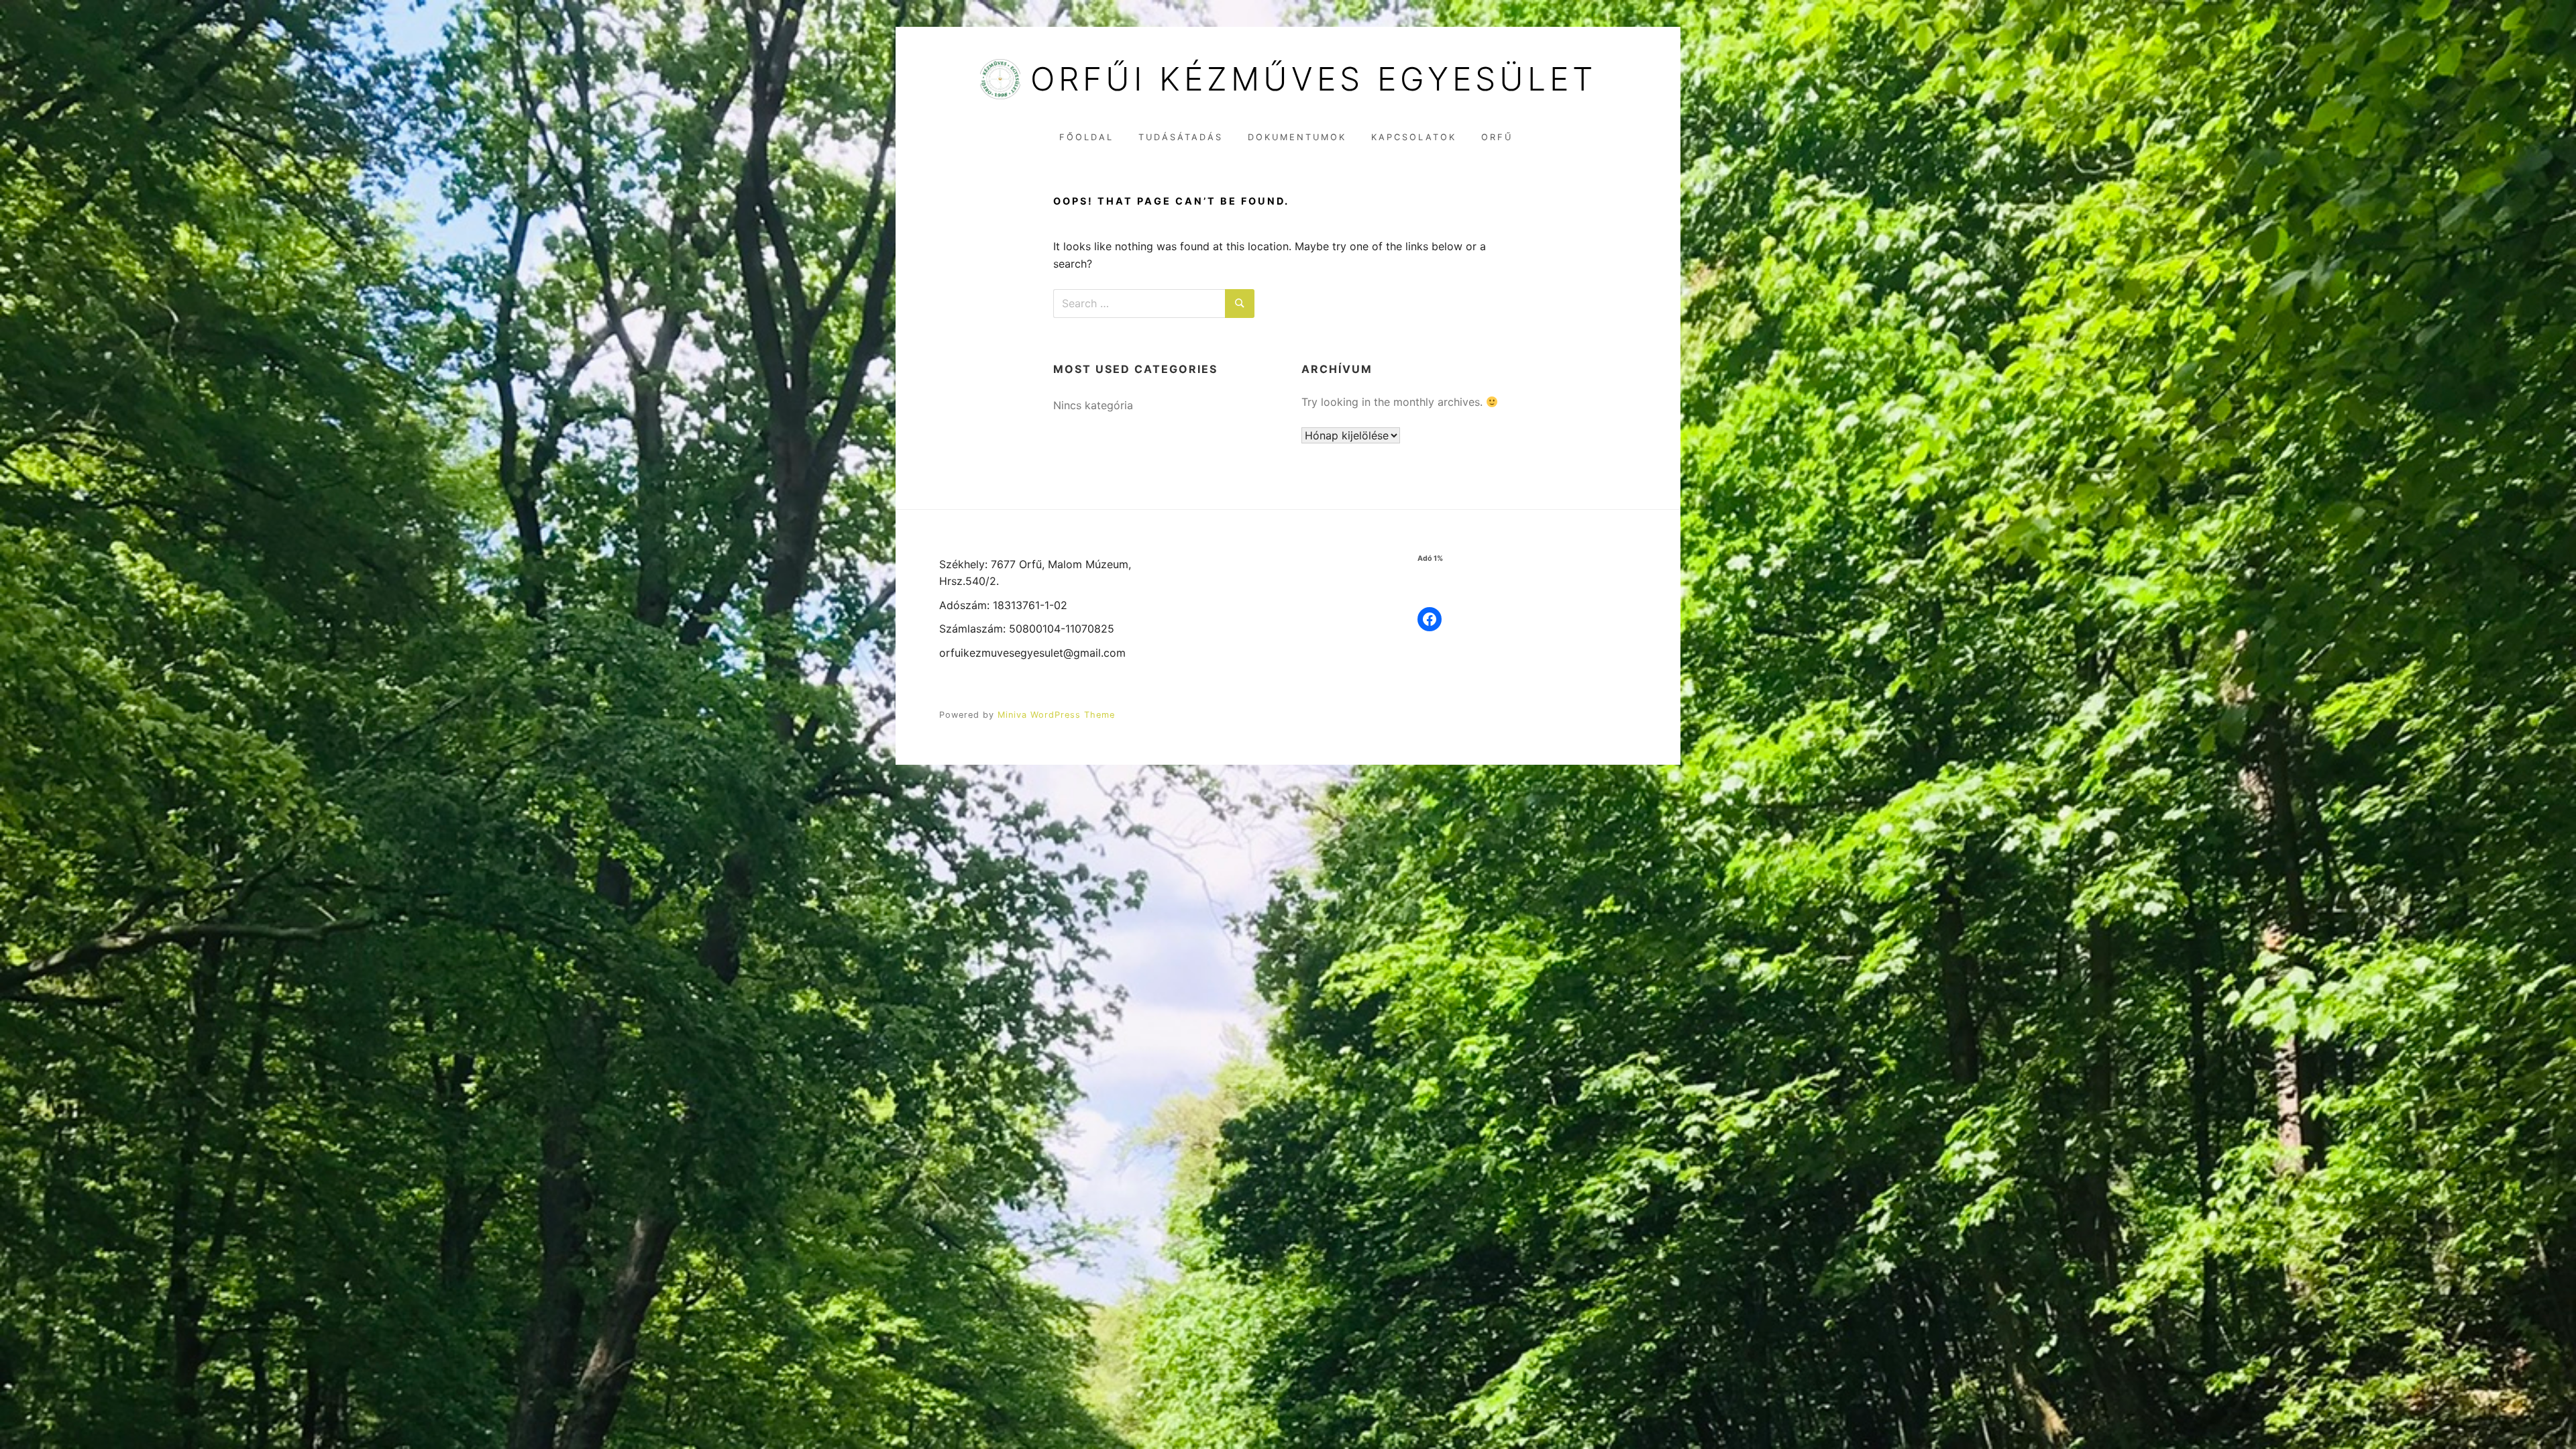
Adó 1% (1430, 558)
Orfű (1497, 137)
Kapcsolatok (1414, 137)
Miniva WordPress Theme (1056, 715)
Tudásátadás (1181, 137)
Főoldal (1086, 137)
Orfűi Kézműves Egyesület (1313, 79)
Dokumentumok (1297, 137)
